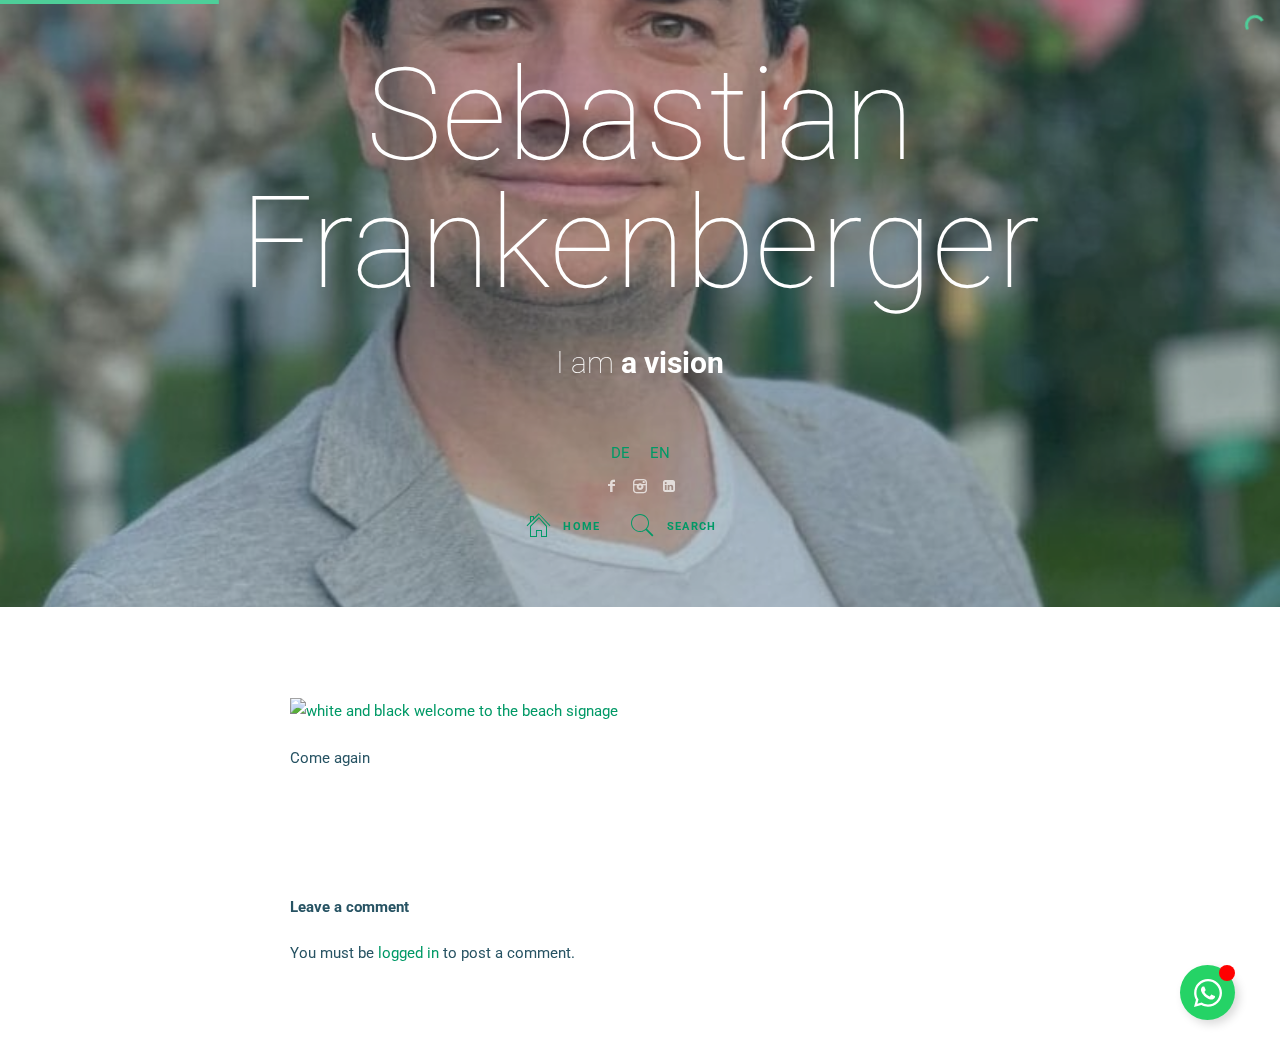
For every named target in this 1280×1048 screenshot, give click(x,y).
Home (581, 526)
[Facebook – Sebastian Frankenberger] (611, 486)
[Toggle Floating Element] (1207, 992)
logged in (408, 953)
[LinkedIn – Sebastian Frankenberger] (669, 486)
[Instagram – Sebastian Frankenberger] (640, 486)
